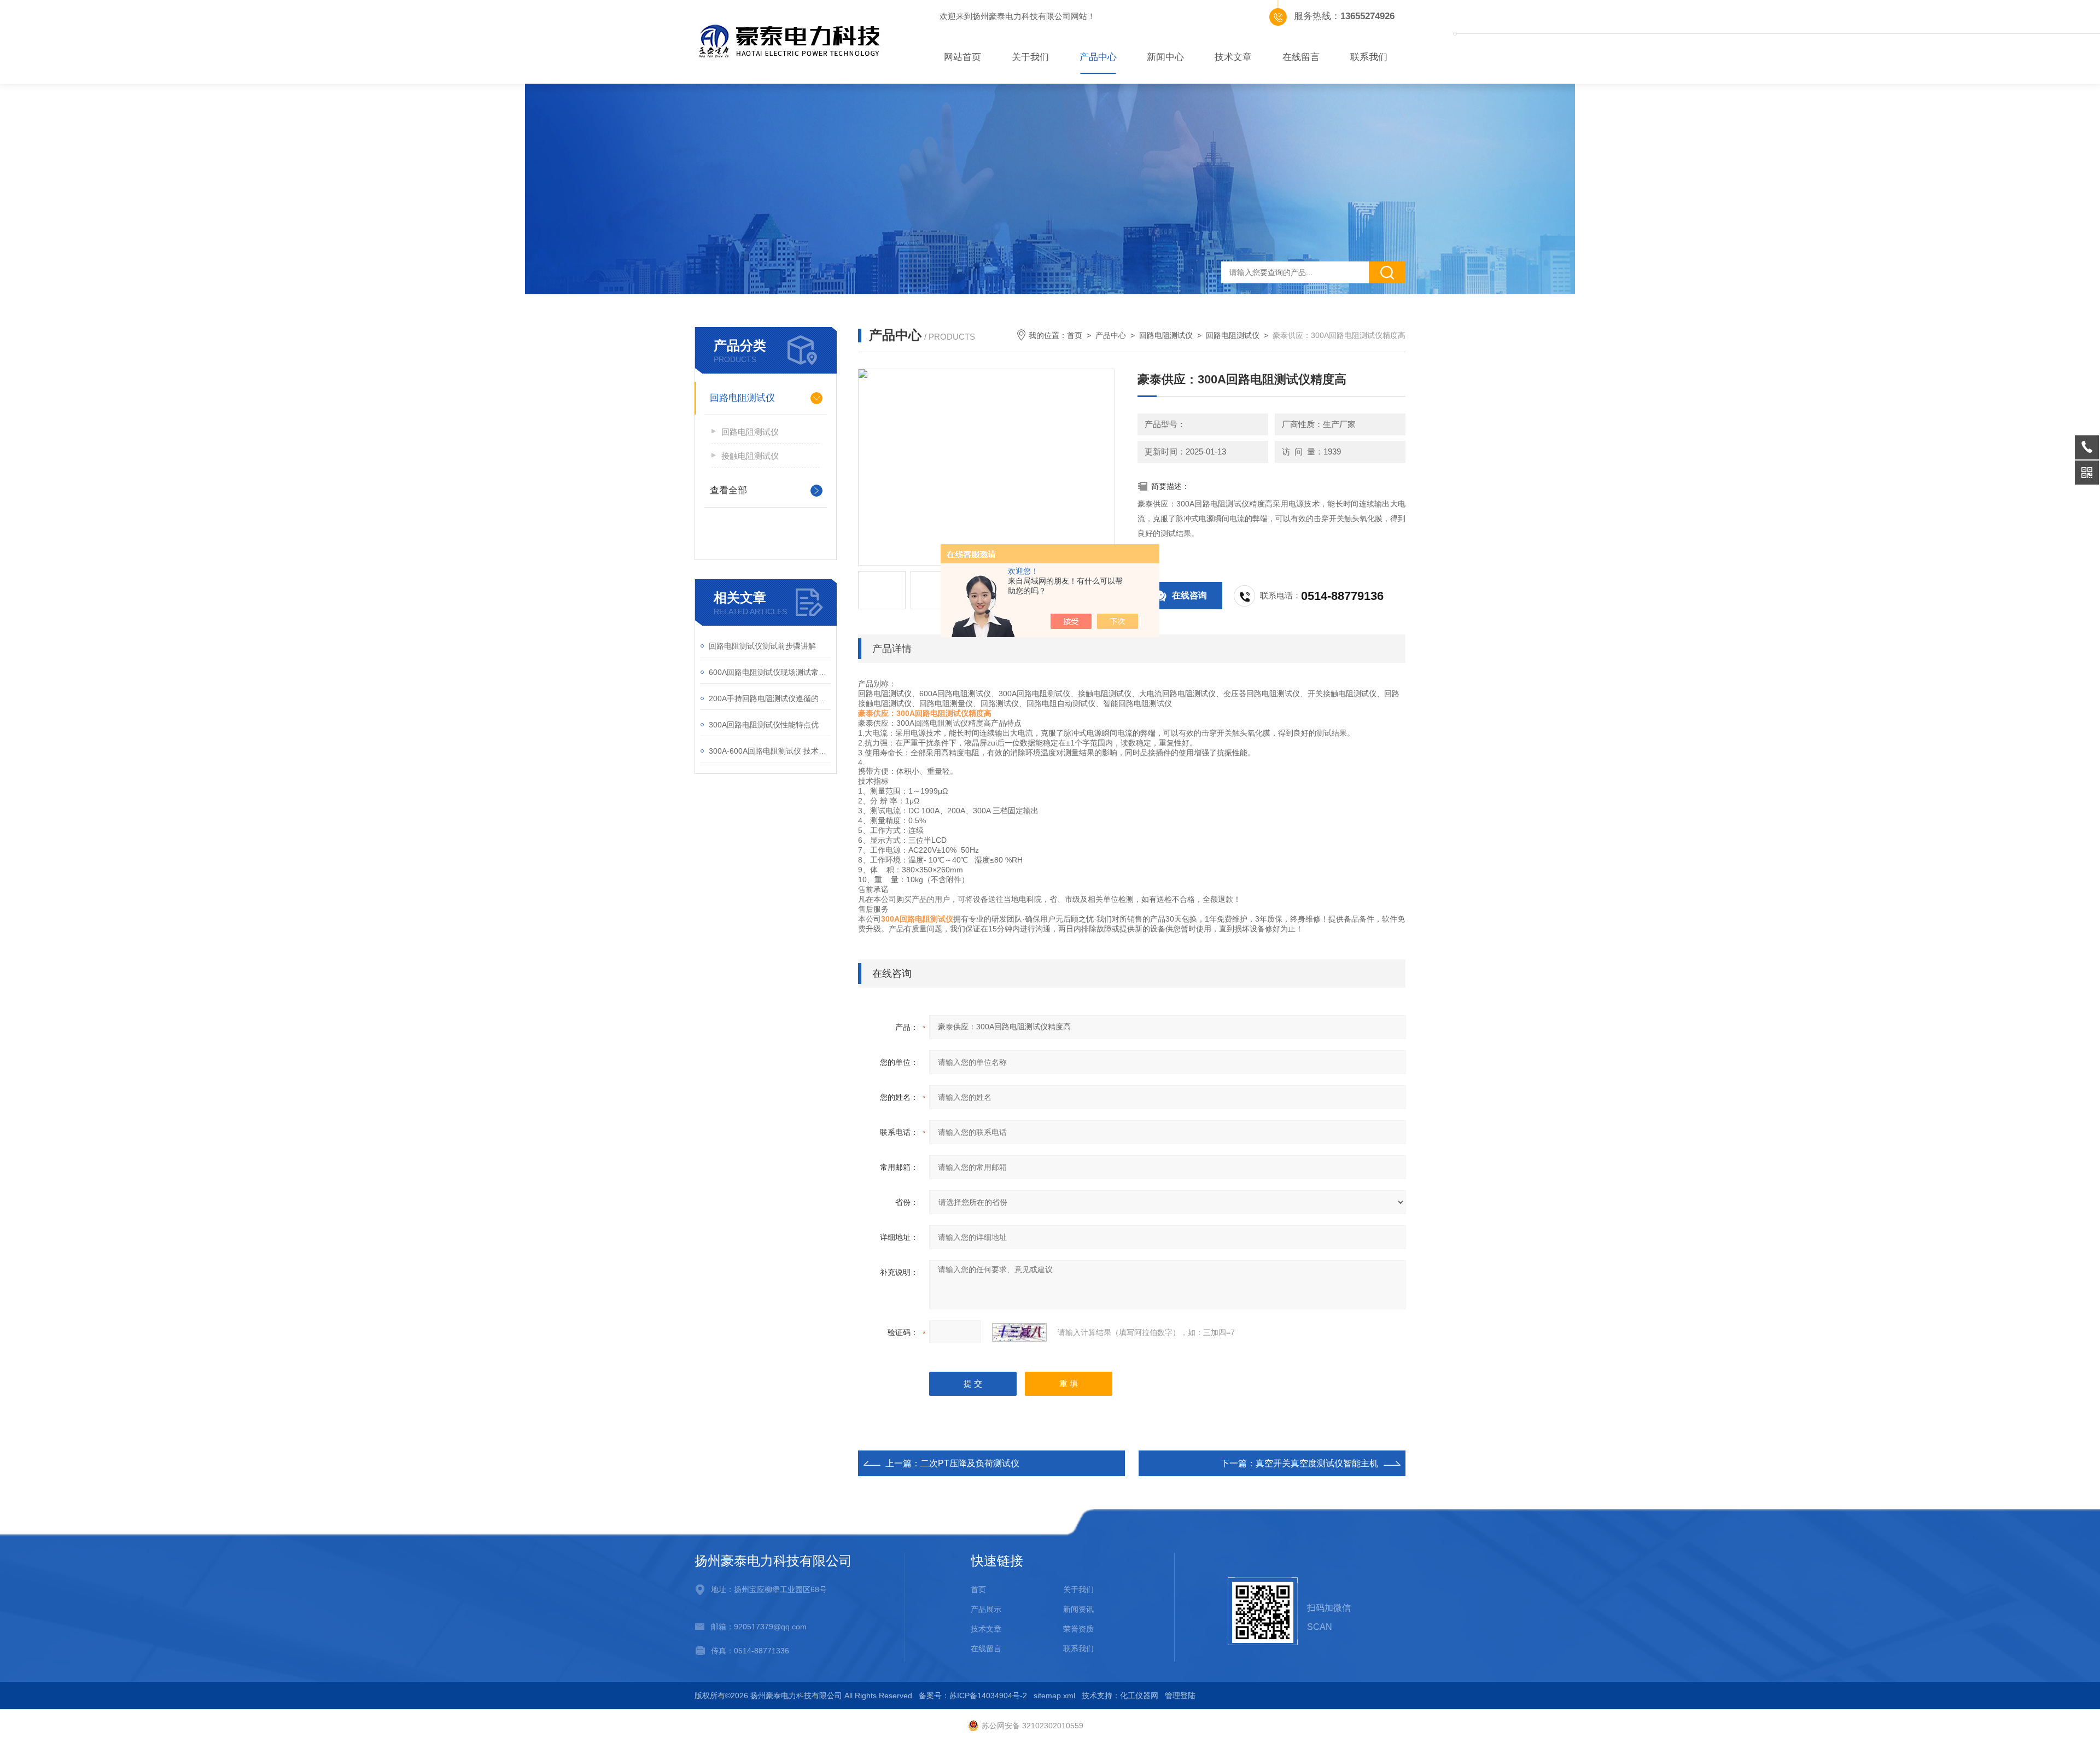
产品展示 (986, 1609)
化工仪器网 (1139, 1696)
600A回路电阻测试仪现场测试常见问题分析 (770, 672)
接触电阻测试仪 (750, 456)
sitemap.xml (1054, 1696)
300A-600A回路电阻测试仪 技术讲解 (770, 751)
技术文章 (1233, 57)
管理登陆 (1180, 1696)
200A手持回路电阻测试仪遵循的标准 (770, 698)
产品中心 (1098, 57)
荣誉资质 (1078, 1629)
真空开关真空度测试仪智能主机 (1317, 1463)
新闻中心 (1165, 57)
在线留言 (1301, 57)
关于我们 (1030, 57)
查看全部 (728, 490)
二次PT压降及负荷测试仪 (970, 1463)
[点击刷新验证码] (1019, 1332)
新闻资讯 (1078, 1609)
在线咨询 (1189, 595)
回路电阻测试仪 (742, 398)
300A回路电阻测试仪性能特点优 (764, 725)
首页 (1075, 335)
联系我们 (1369, 57)
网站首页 (962, 57)
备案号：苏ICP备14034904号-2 (973, 1696)
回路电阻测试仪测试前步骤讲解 (762, 646)
